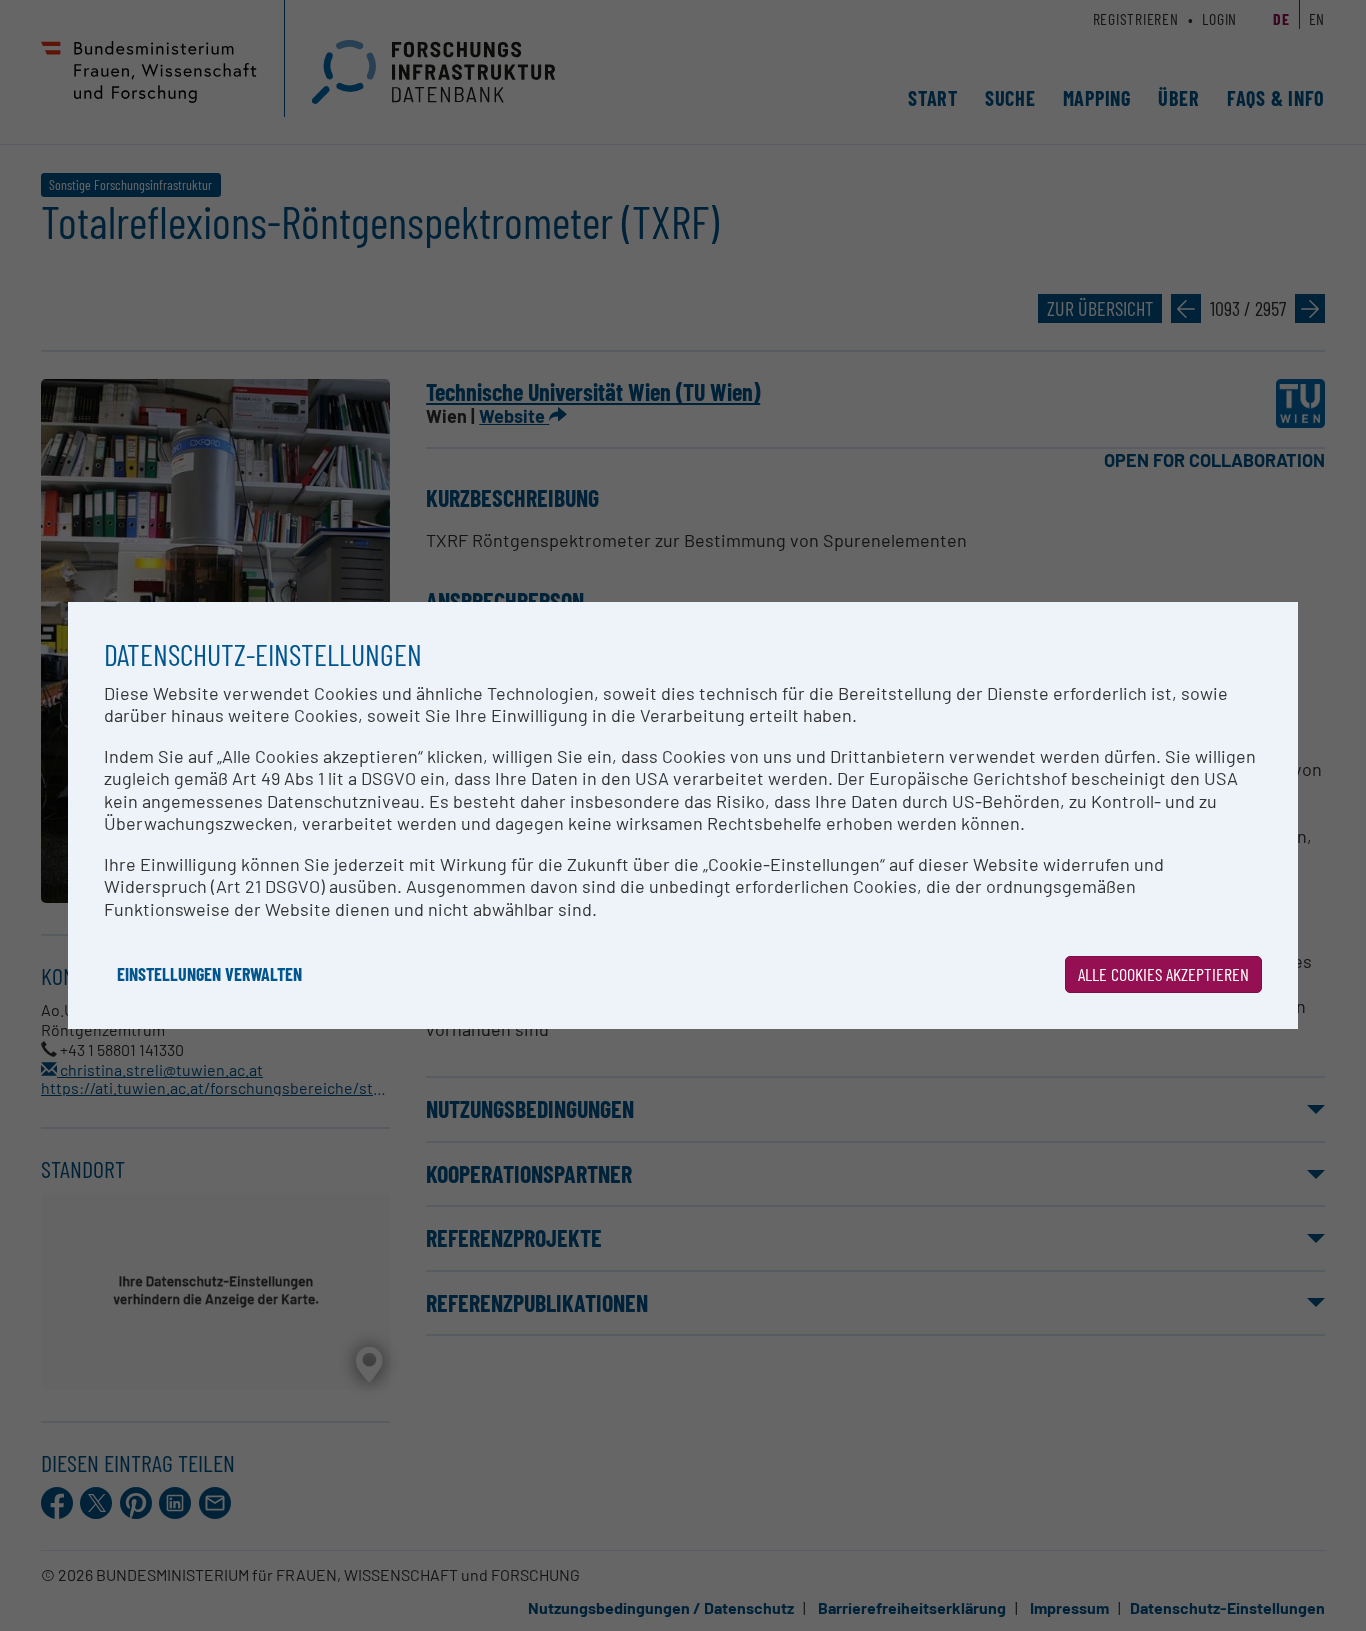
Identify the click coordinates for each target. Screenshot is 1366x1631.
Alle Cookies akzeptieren (1163, 974)
